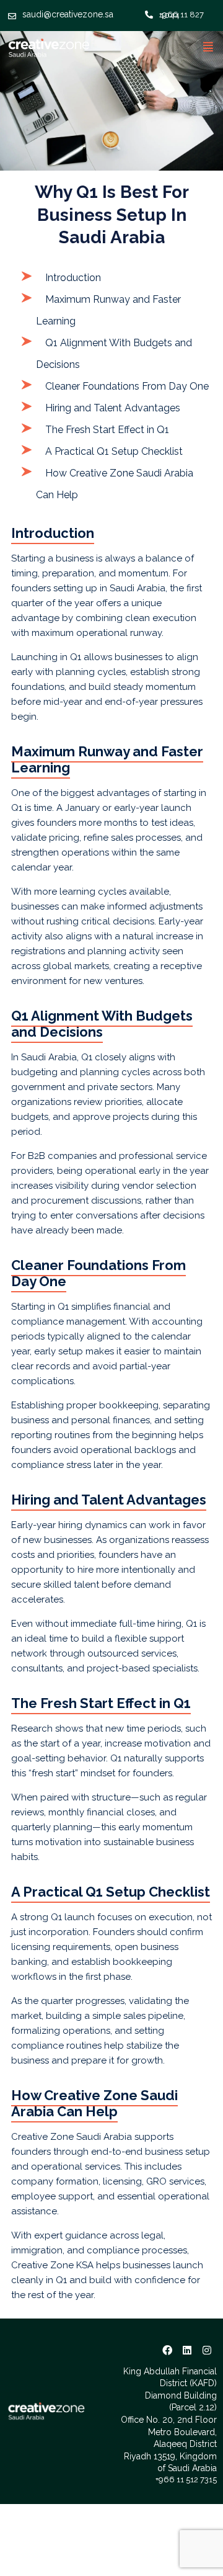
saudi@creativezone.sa (68, 14)
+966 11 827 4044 (181, 15)
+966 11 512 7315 (186, 2480)
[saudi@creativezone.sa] (12, 14)
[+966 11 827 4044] (149, 12)
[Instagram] (207, 2350)
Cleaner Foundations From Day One (127, 386)
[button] (208, 47)
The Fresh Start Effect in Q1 (107, 430)
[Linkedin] (187, 2350)
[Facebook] (167, 2350)
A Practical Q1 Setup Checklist (114, 451)
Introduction (73, 278)
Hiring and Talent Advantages (113, 408)
